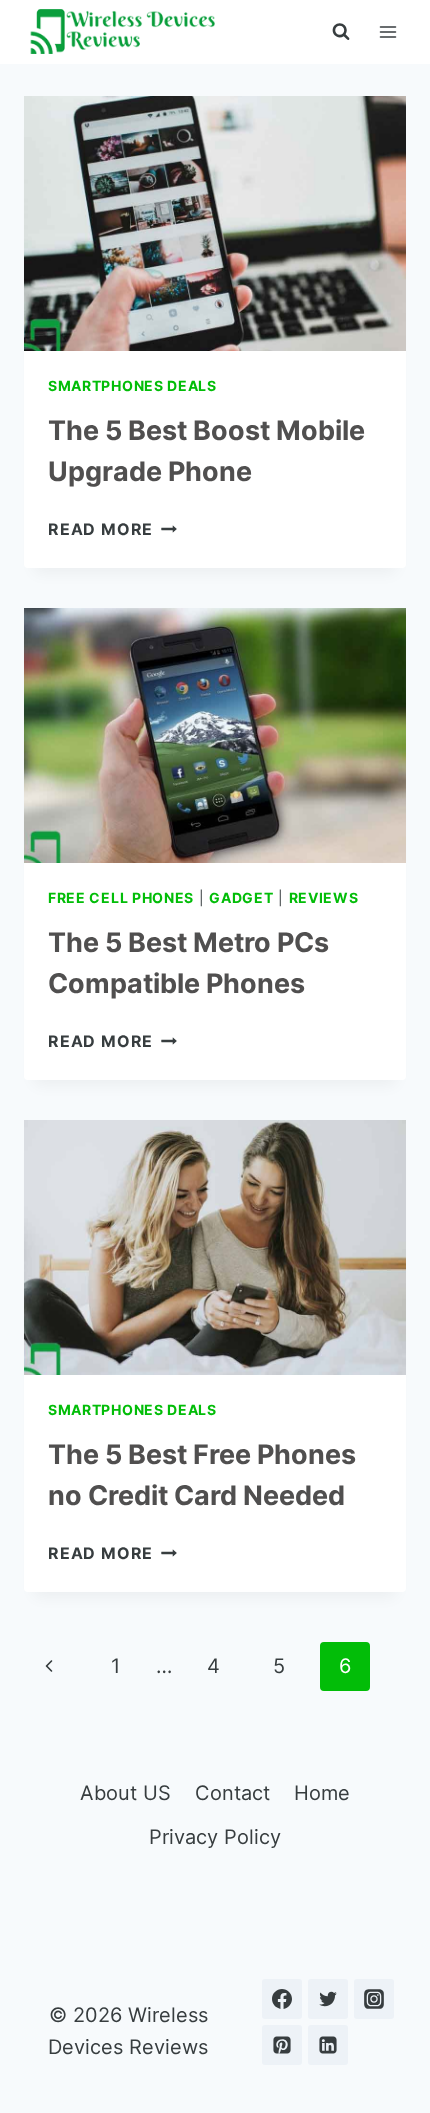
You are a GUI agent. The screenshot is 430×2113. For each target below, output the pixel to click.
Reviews (324, 897)
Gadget (241, 897)
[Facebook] (282, 1999)
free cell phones (121, 897)
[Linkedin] (328, 2045)
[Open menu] (387, 31)
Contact (232, 1793)
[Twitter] (328, 1999)
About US (125, 1793)
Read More (112, 529)
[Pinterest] (282, 2045)
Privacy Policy (215, 1837)
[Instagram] (374, 1999)
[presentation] (215, 223)
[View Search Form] (341, 32)
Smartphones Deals (132, 385)
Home (322, 1793)
